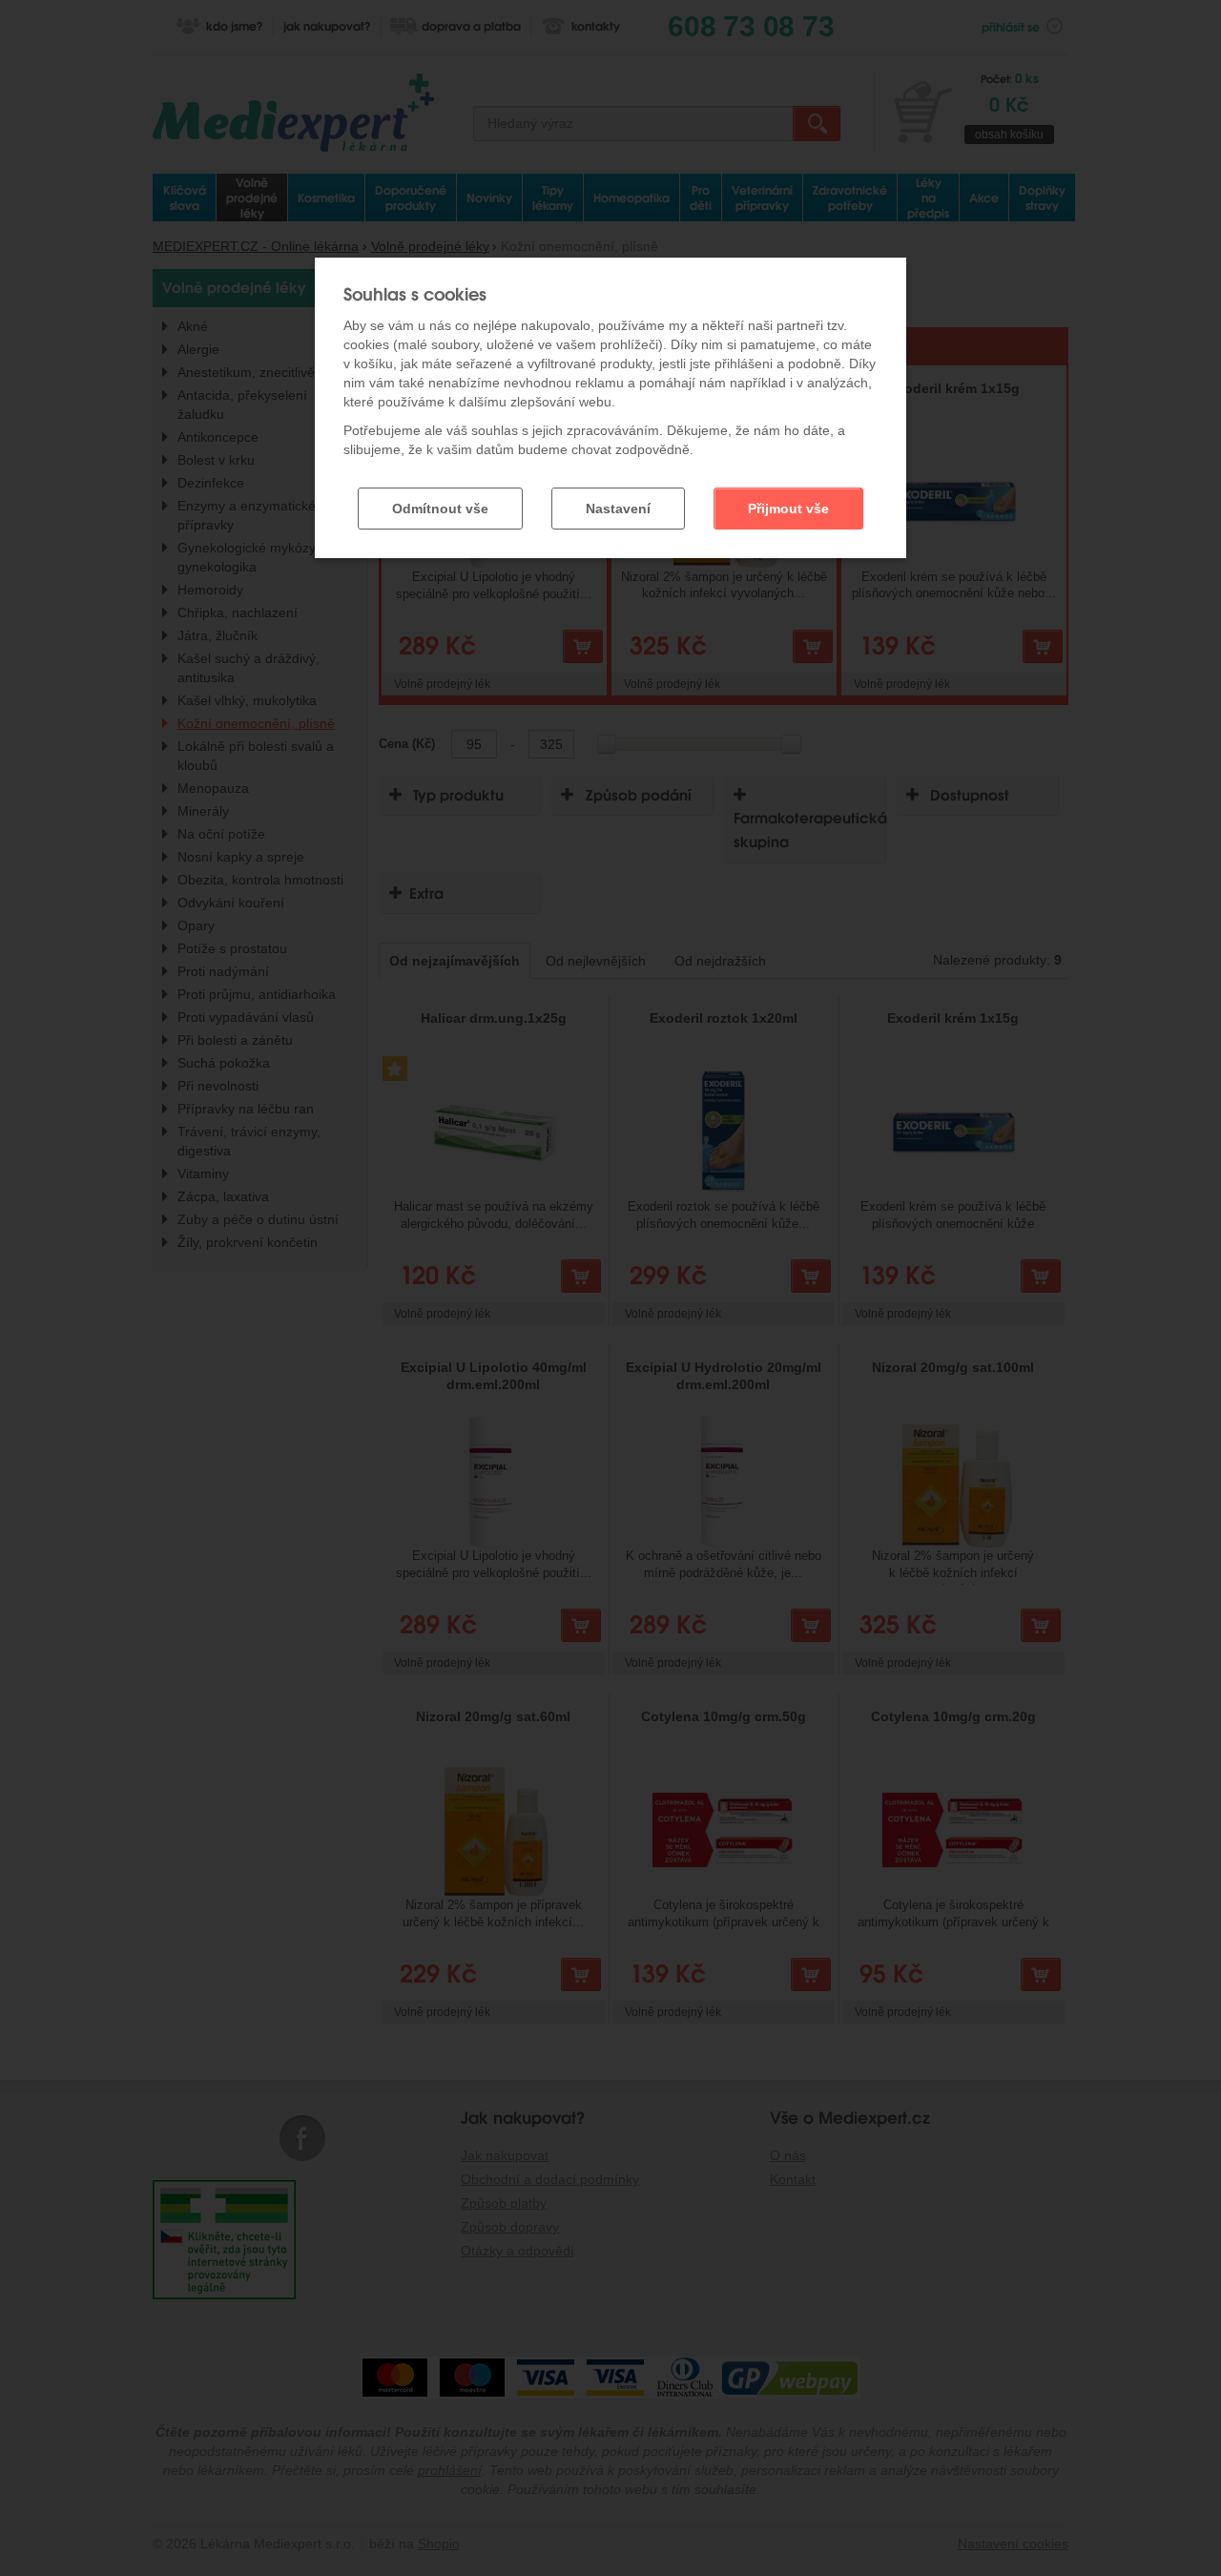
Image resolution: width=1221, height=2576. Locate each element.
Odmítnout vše (440, 509)
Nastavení (618, 509)
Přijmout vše (788, 509)
